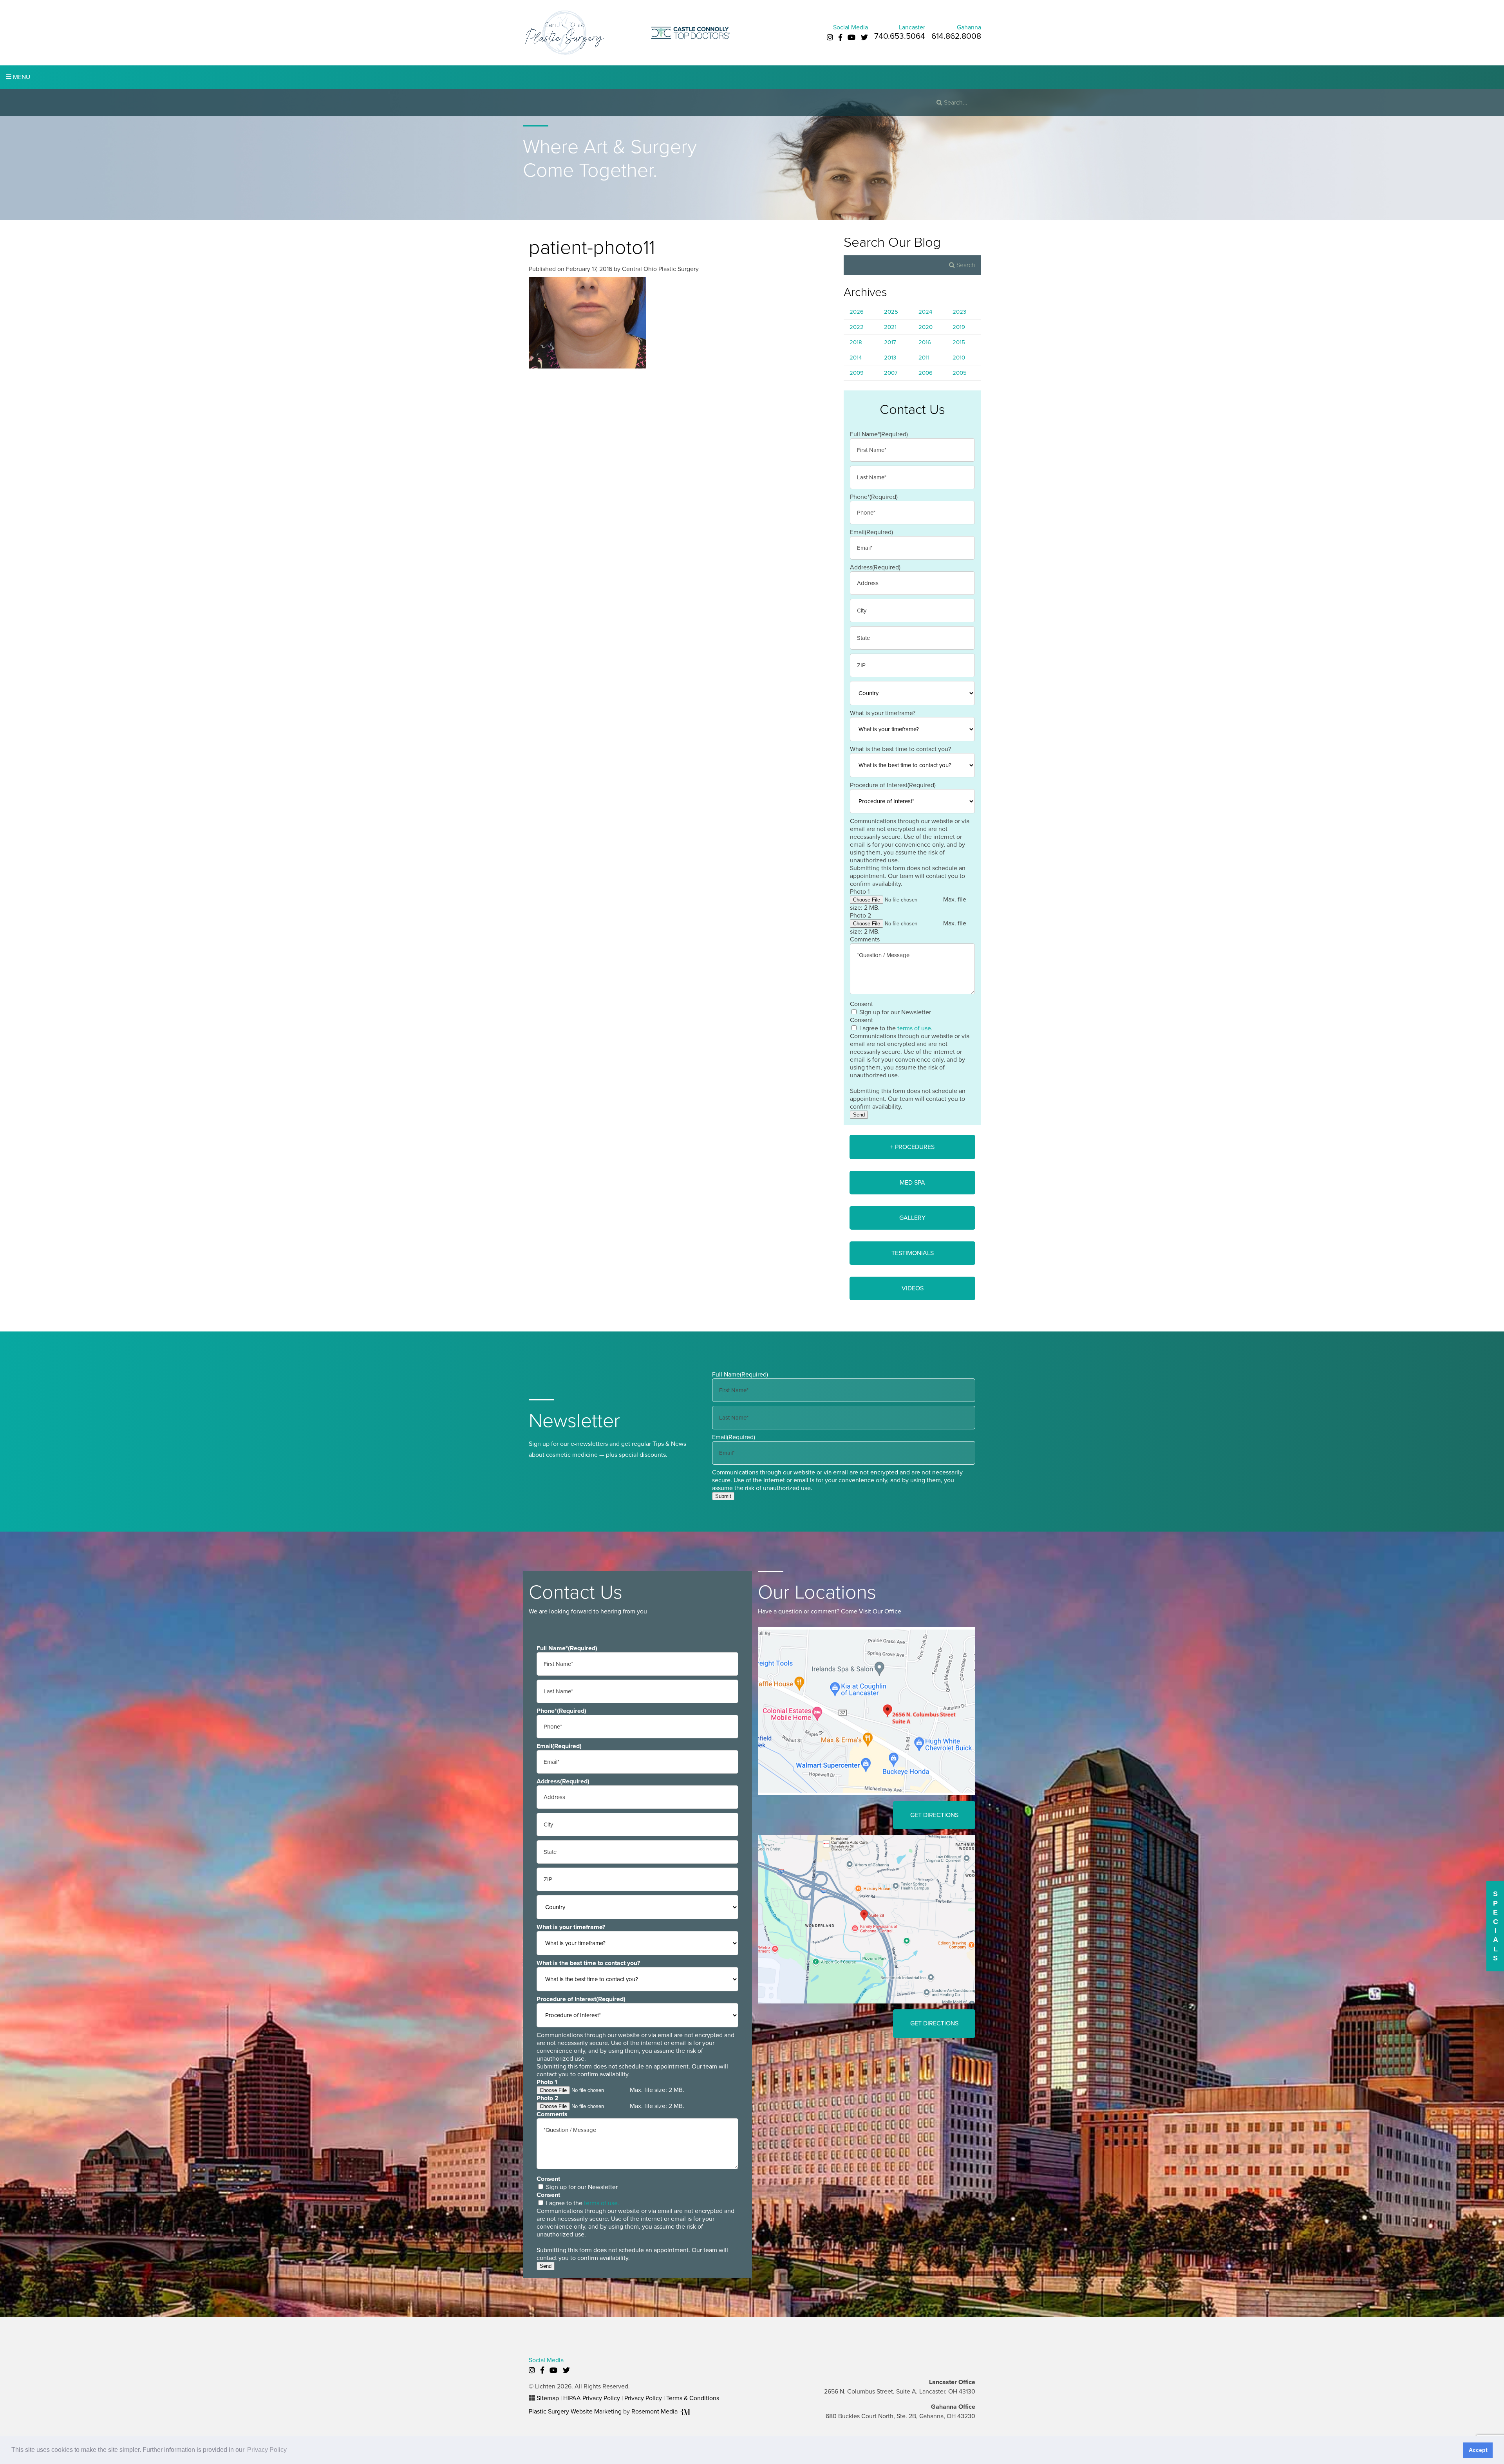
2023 (959, 312)
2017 (890, 342)
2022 (857, 327)
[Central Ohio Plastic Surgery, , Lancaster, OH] (564, 32)
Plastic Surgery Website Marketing (575, 2412)
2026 (857, 312)
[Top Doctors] (691, 32)
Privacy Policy (643, 2398)
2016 (925, 342)
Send (859, 1115)
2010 (959, 358)
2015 (959, 342)
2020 (926, 327)
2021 (890, 327)
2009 (857, 373)
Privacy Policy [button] (267, 2450)
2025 (891, 312)
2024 (925, 312)
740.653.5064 (900, 36)
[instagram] (830, 38)
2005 (960, 373)
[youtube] (851, 38)
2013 (890, 358)
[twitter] (864, 38)
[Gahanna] (867, 1919)
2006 (926, 373)
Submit (723, 1496)
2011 (924, 358)
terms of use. (915, 1028)
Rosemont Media (655, 2412)
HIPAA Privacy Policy (592, 2398)
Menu (21, 77)
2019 (959, 327)
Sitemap (548, 2398)
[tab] (912, 1147)
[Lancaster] (867, 1711)
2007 (891, 373)
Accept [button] (1478, 2450)
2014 (856, 358)
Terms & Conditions (693, 2398)
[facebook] (840, 38)
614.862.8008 (956, 36)
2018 (856, 342)
